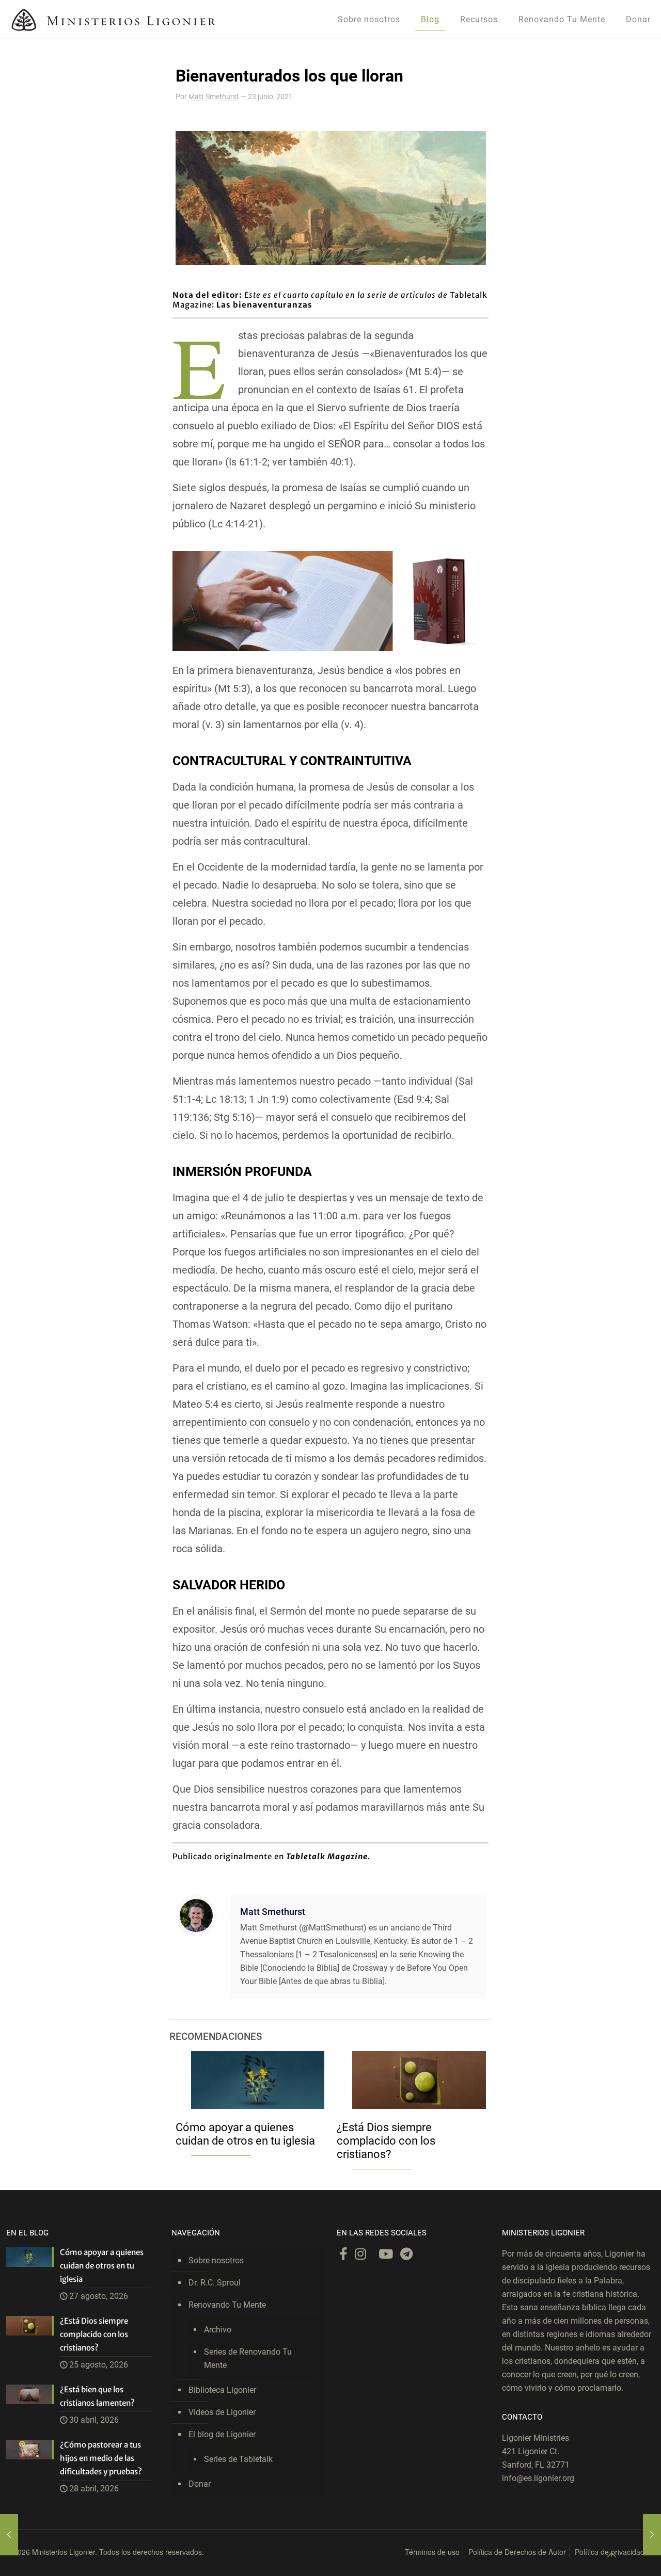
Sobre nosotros (216, 2260)
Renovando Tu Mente (227, 2305)
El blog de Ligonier (222, 2434)
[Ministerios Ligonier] (114, 19)
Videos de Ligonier (222, 2412)
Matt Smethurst (214, 96)
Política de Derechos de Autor (517, 2552)
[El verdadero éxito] (652, 2535)
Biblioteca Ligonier (222, 2390)
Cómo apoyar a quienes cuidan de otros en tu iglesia (245, 2134)
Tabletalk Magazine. (328, 1856)
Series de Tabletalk (238, 2459)
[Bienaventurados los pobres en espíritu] (9, 2535)
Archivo (218, 2330)
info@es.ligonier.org (538, 2478)
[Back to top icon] (611, 2555)
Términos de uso (432, 2552)
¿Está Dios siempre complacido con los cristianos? (386, 2141)
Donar (200, 2484)
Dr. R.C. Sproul (215, 2283)
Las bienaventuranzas (264, 305)
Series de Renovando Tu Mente (248, 2358)
